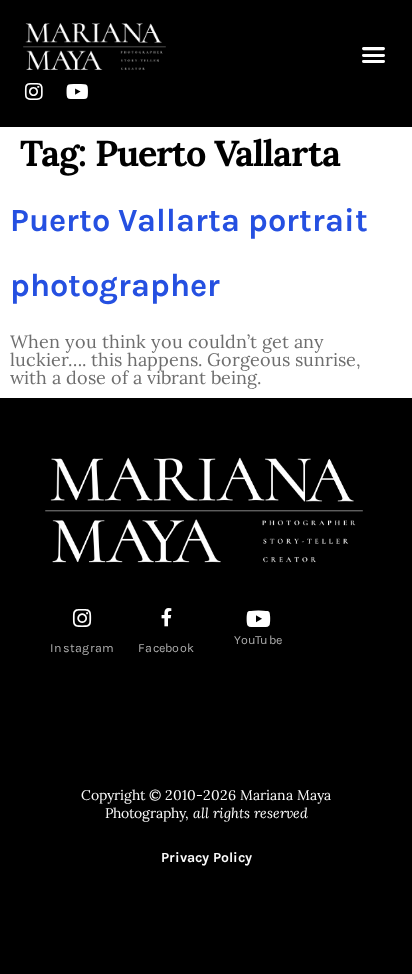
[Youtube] (77, 92)
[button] (374, 55)
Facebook (166, 648)
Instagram (82, 648)
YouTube (258, 640)
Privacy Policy (206, 857)
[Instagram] (34, 92)
